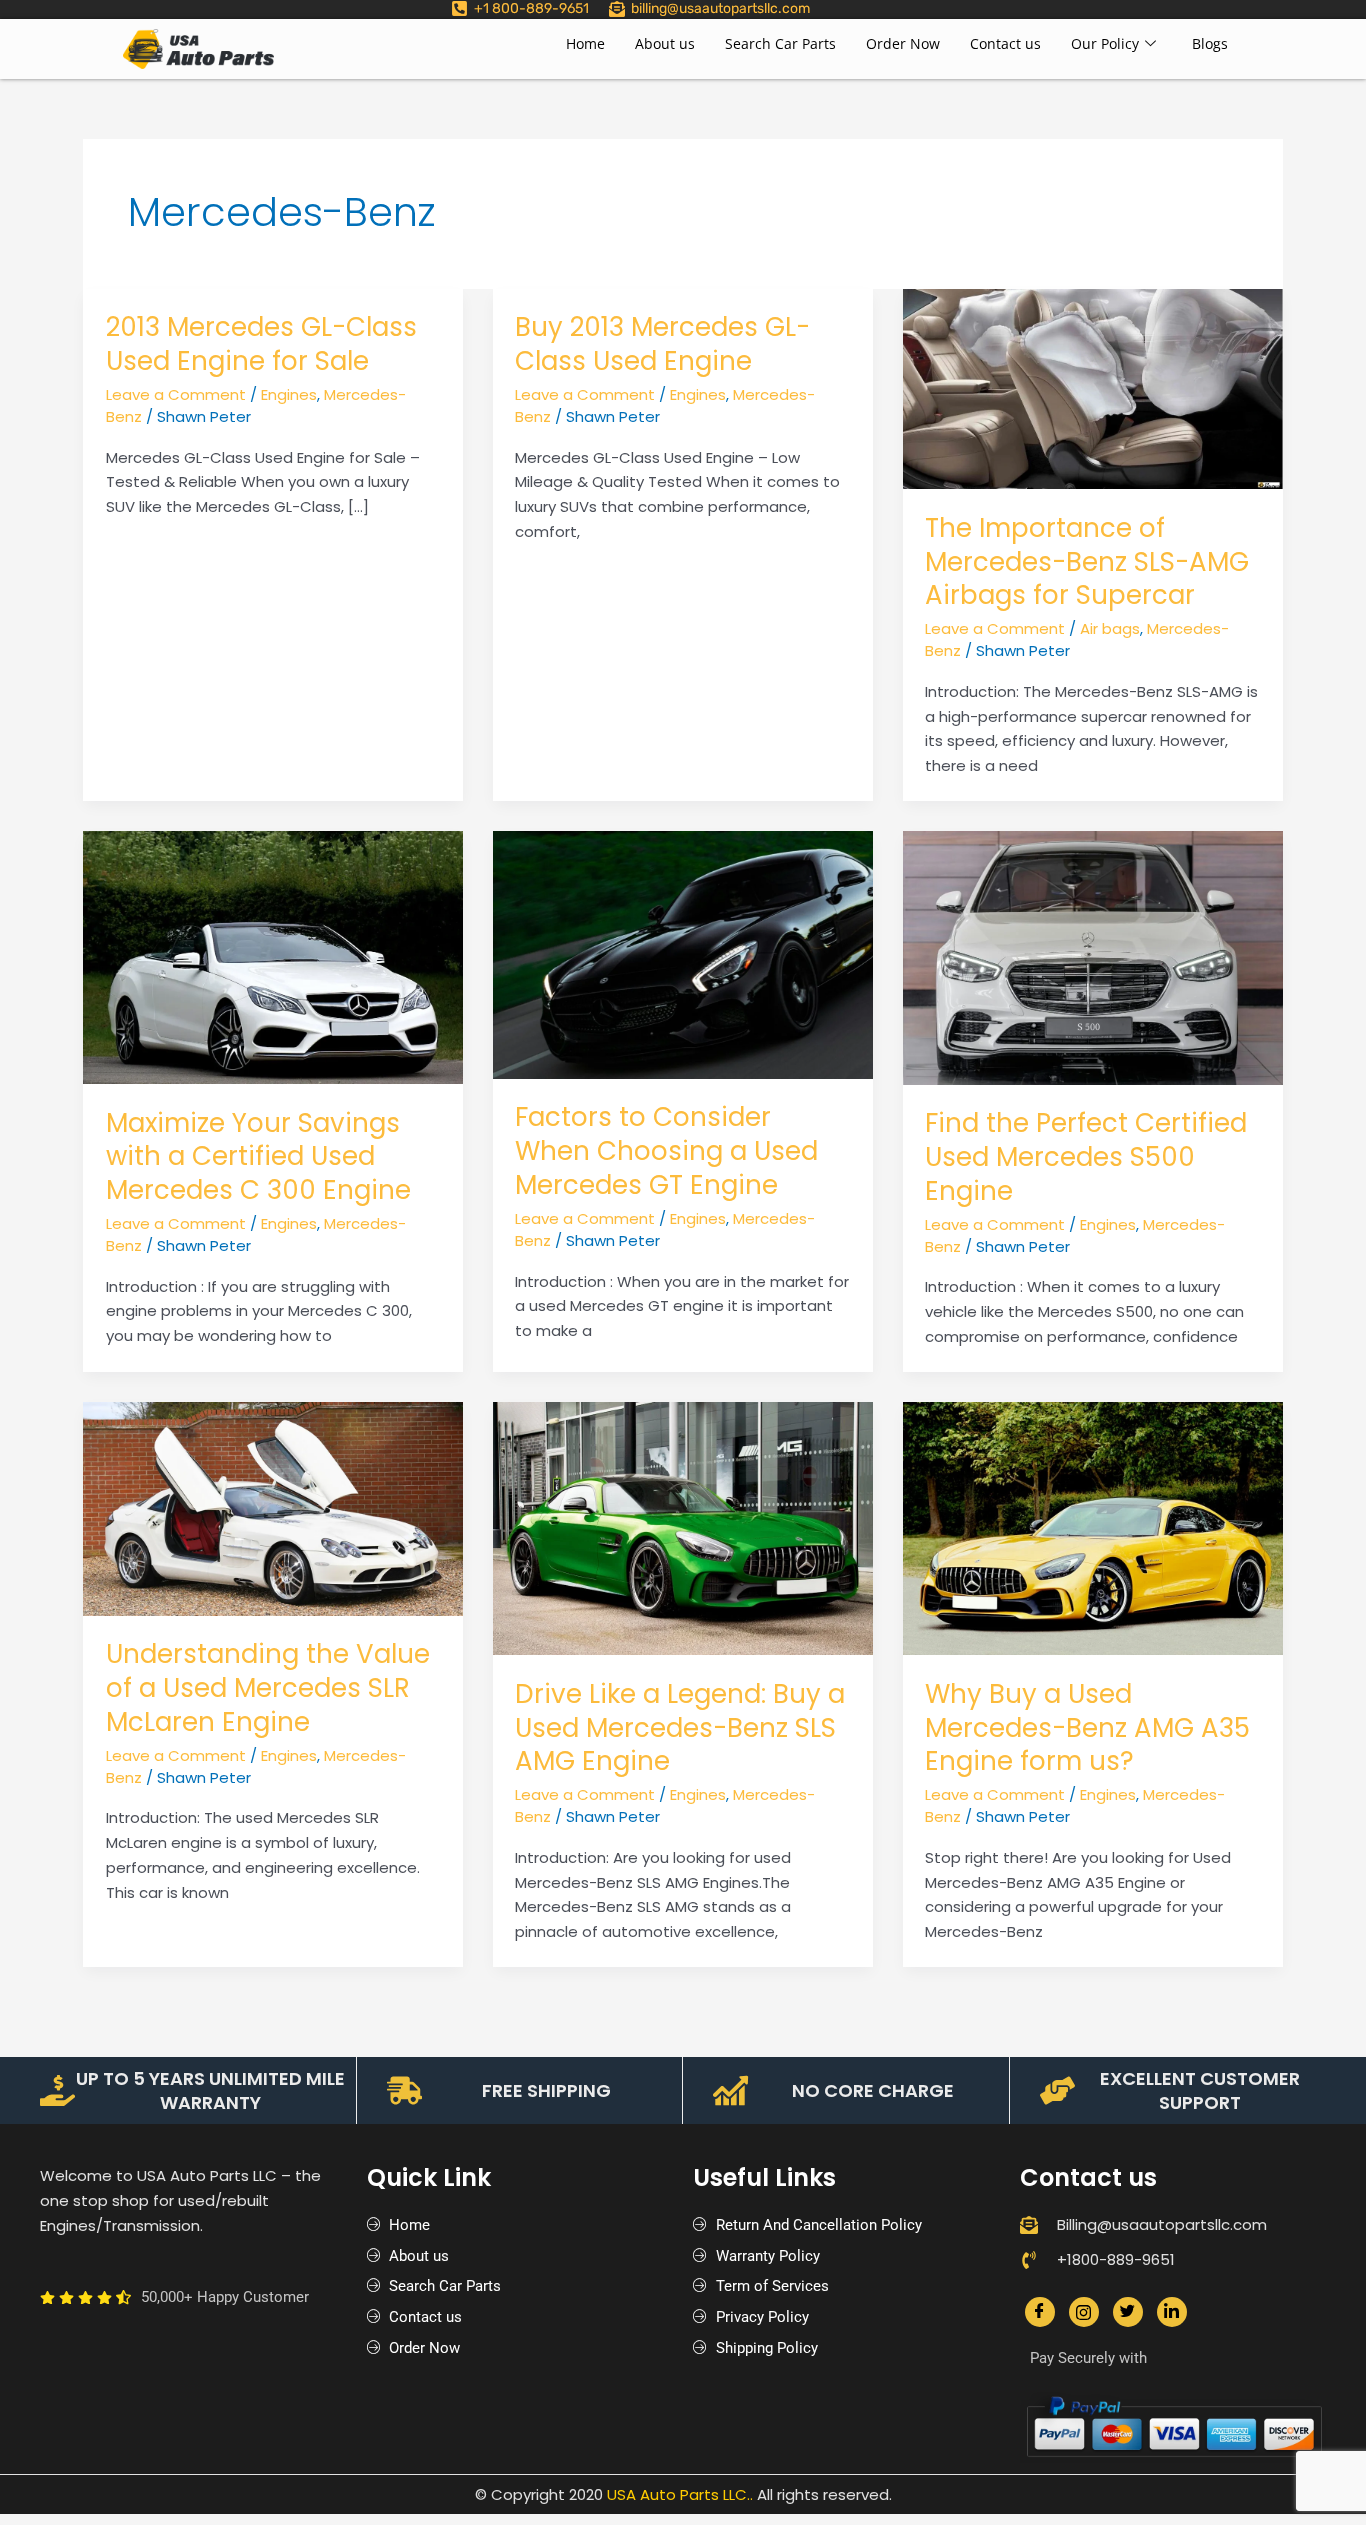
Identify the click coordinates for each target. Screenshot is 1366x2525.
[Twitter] (1128, 2312)
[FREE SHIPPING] (404, 2090)
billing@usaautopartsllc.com (720, 8)
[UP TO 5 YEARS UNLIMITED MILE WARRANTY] (57, 2090)
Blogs (1210, 43)
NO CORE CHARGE (873, 2090)
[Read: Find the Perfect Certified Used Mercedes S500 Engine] (1093, 956)
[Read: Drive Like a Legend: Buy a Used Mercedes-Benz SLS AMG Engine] (683, 1527)
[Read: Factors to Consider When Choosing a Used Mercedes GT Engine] (683, 953)
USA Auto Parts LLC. (678, 2494)
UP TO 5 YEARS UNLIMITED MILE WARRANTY (210, 2090)
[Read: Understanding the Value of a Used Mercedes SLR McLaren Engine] (273, 1507)
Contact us (1005, 43)
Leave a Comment (176, 394)
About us (665, 43)
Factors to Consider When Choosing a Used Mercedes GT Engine (666, 1151)
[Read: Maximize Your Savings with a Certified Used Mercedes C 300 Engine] (273, 956)
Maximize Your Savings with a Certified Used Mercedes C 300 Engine (258, 1157)
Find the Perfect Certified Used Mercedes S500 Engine (1086, 1157)
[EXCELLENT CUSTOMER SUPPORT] (1057, 2090)
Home (585, 43)
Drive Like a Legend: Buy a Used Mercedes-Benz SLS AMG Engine (680, 1728)
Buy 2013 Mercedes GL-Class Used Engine (662, 344)
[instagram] (1084, 2312)
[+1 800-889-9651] (459, 8)
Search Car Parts (780, 43)
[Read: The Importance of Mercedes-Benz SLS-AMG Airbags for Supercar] (1093, 387)
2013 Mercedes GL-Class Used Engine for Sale (261, 344)
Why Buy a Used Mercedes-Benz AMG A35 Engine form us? (1087, 1728)
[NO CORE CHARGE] (730, 2090)
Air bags (1110, 628)
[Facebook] (1040, 2312)
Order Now (903, 43)
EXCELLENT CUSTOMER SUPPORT (1200, 2090)
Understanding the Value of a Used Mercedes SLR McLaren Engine (268, 1688)
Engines (289, 394)
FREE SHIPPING (546, 2090)
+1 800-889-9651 (531, 8)
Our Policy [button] (1105, 43)
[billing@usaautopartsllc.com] (617, 9)
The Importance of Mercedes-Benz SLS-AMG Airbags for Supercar (1087, 562)
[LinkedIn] (1172, 2312)
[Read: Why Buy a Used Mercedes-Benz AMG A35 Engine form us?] (1093, 1527)
